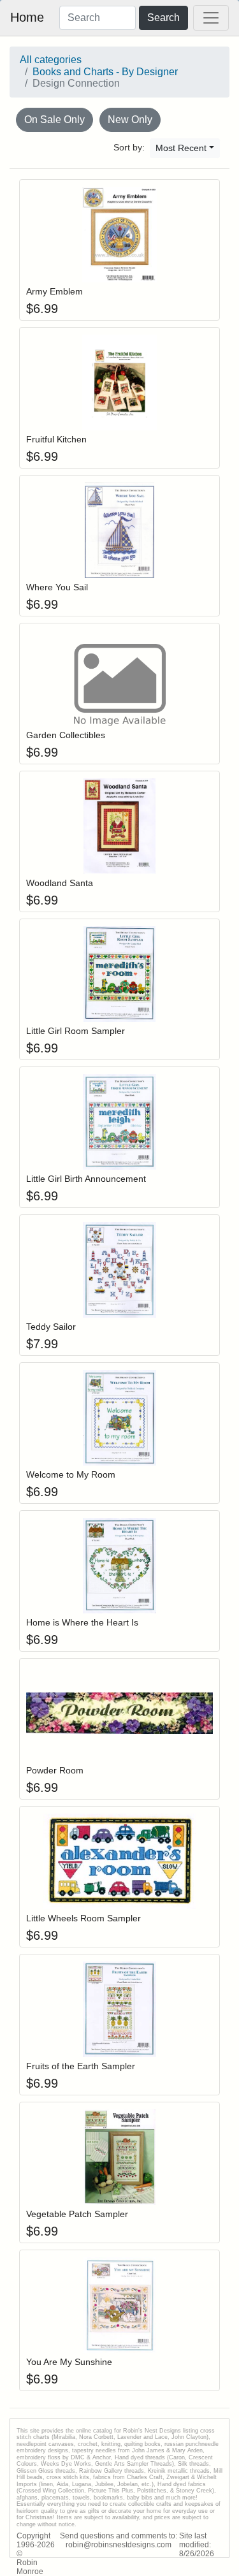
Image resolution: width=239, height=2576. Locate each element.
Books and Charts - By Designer (105, 72)
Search (163, 18)
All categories (51, 60)
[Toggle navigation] (211, 18)
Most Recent (181, 148)
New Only (130, 120)
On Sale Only (54, 120)
